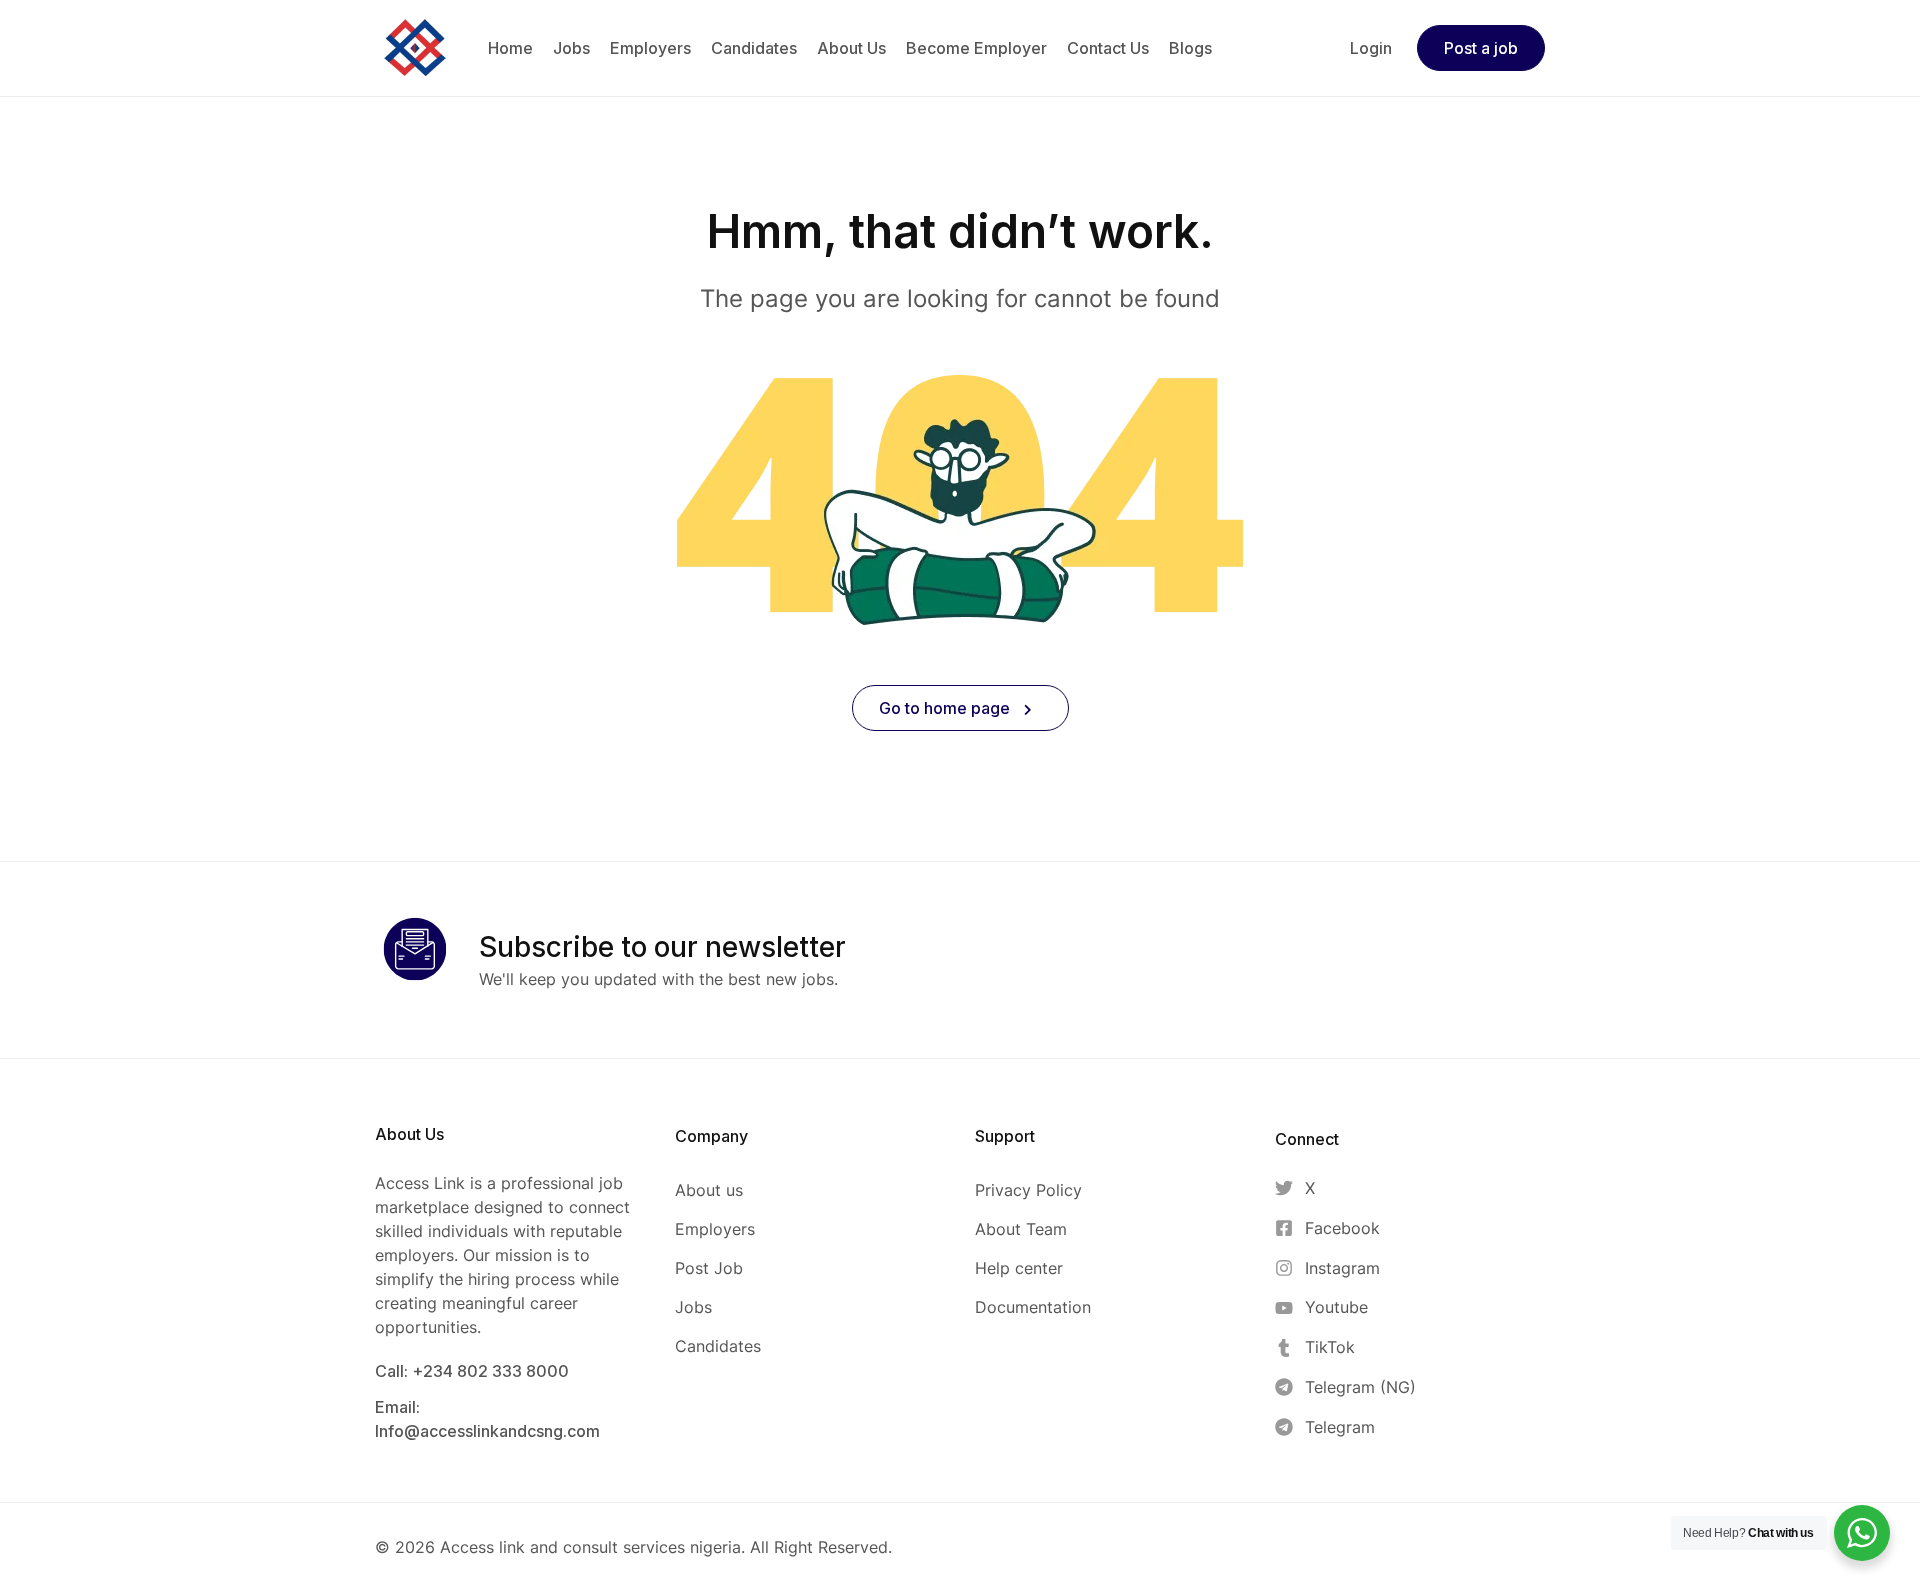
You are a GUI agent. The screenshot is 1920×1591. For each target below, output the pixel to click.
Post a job (1481, 48)
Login (1371, 48)
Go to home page (946, 708)
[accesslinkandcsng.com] (415, 46)
